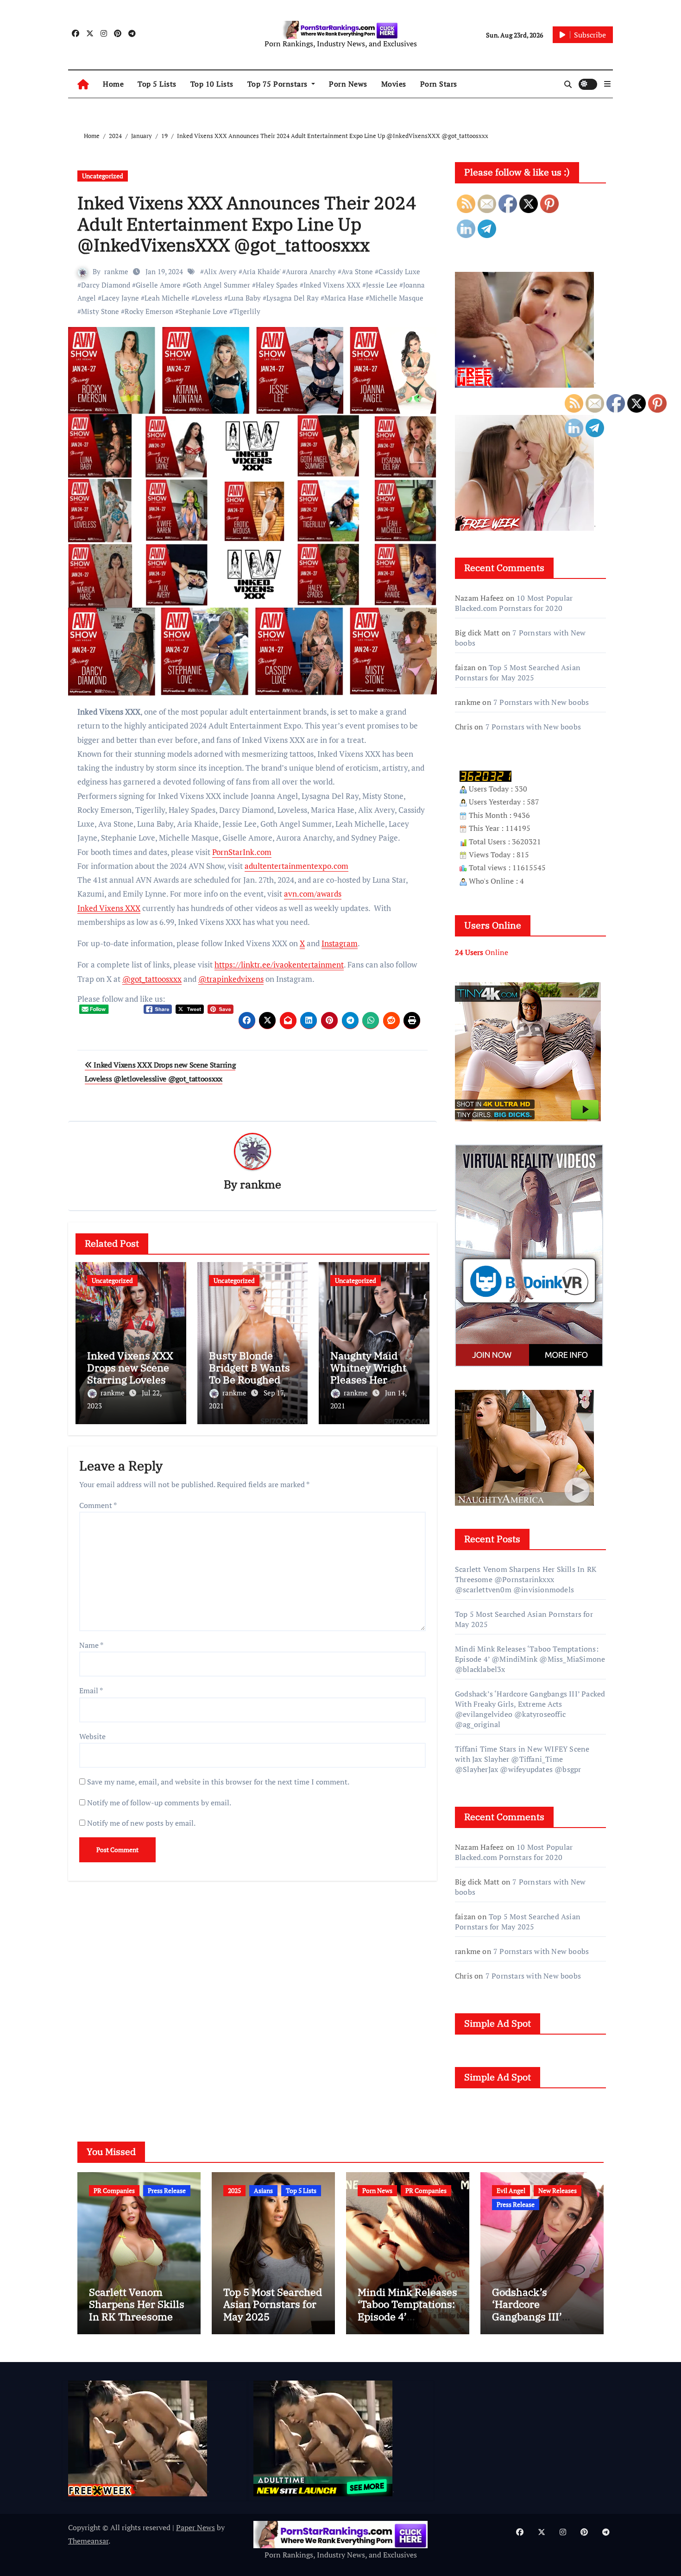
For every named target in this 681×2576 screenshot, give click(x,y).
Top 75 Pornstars (279, 84)
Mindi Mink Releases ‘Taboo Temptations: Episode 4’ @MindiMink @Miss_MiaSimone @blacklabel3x (530, 1659)
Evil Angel (511, 2190)
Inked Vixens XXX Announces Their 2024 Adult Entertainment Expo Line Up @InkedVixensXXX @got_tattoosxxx (247, 224)
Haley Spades (277, 285)
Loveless (209, 298)
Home (113, 84)
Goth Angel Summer (218, 285)
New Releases (558, 2190)
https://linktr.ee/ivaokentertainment (279, 964)
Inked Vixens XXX (332, 285)
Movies (394, 84)
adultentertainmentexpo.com (296, 866)
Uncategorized (103, 176)
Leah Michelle (167, 298)
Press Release (167, 2190)
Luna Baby (244, 298)
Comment (98, 1505)
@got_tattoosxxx (152, 979)
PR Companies (114, 2190)
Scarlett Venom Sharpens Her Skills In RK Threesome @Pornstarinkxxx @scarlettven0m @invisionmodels (526, 1579)
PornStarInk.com (242, 852)
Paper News (195, 2527)
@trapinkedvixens (231, 979)
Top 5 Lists (157, 84)
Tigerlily (247, 311)
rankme (116, 271)
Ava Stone (357, 271)
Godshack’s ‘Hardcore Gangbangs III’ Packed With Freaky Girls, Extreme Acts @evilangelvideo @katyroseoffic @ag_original (530, 1709)
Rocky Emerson (149, 311)
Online (482, 952)
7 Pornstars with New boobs (541, 702)
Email (91, 1690)
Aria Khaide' (261, 271)
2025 (234, 2190)
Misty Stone (100, 311)
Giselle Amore (158, 285)
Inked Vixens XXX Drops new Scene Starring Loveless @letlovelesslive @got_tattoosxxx (130, 1380)
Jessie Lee (382, 285)
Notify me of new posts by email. (141, 1823)
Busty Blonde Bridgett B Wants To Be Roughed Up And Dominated (252, 1374)
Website (92, 1736)
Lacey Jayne (120, 298)
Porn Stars (439, 84)
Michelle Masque (396, 298)
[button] (607, 84)
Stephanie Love (203, 311)
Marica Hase (344, 298)
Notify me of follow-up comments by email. (159, 1803)
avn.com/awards (313, 894)
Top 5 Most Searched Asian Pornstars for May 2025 (518, 672)
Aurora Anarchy (311, 271)
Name (91, 1645)
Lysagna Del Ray (293, 298)
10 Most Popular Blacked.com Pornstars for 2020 (514, 603)
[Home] (83, 84)
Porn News (348, 84)
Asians (263, 2190)
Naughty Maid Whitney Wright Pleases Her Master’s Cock (368, 1374)
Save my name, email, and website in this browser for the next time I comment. (218, 1782)
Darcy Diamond (106, 285)
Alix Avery (220, 271)
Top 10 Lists (212, 84)
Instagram (340, 943)
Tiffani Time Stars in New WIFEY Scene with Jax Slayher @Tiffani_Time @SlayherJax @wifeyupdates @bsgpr (522, 1759)
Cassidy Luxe (399, 271)
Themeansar (88, 2541)
